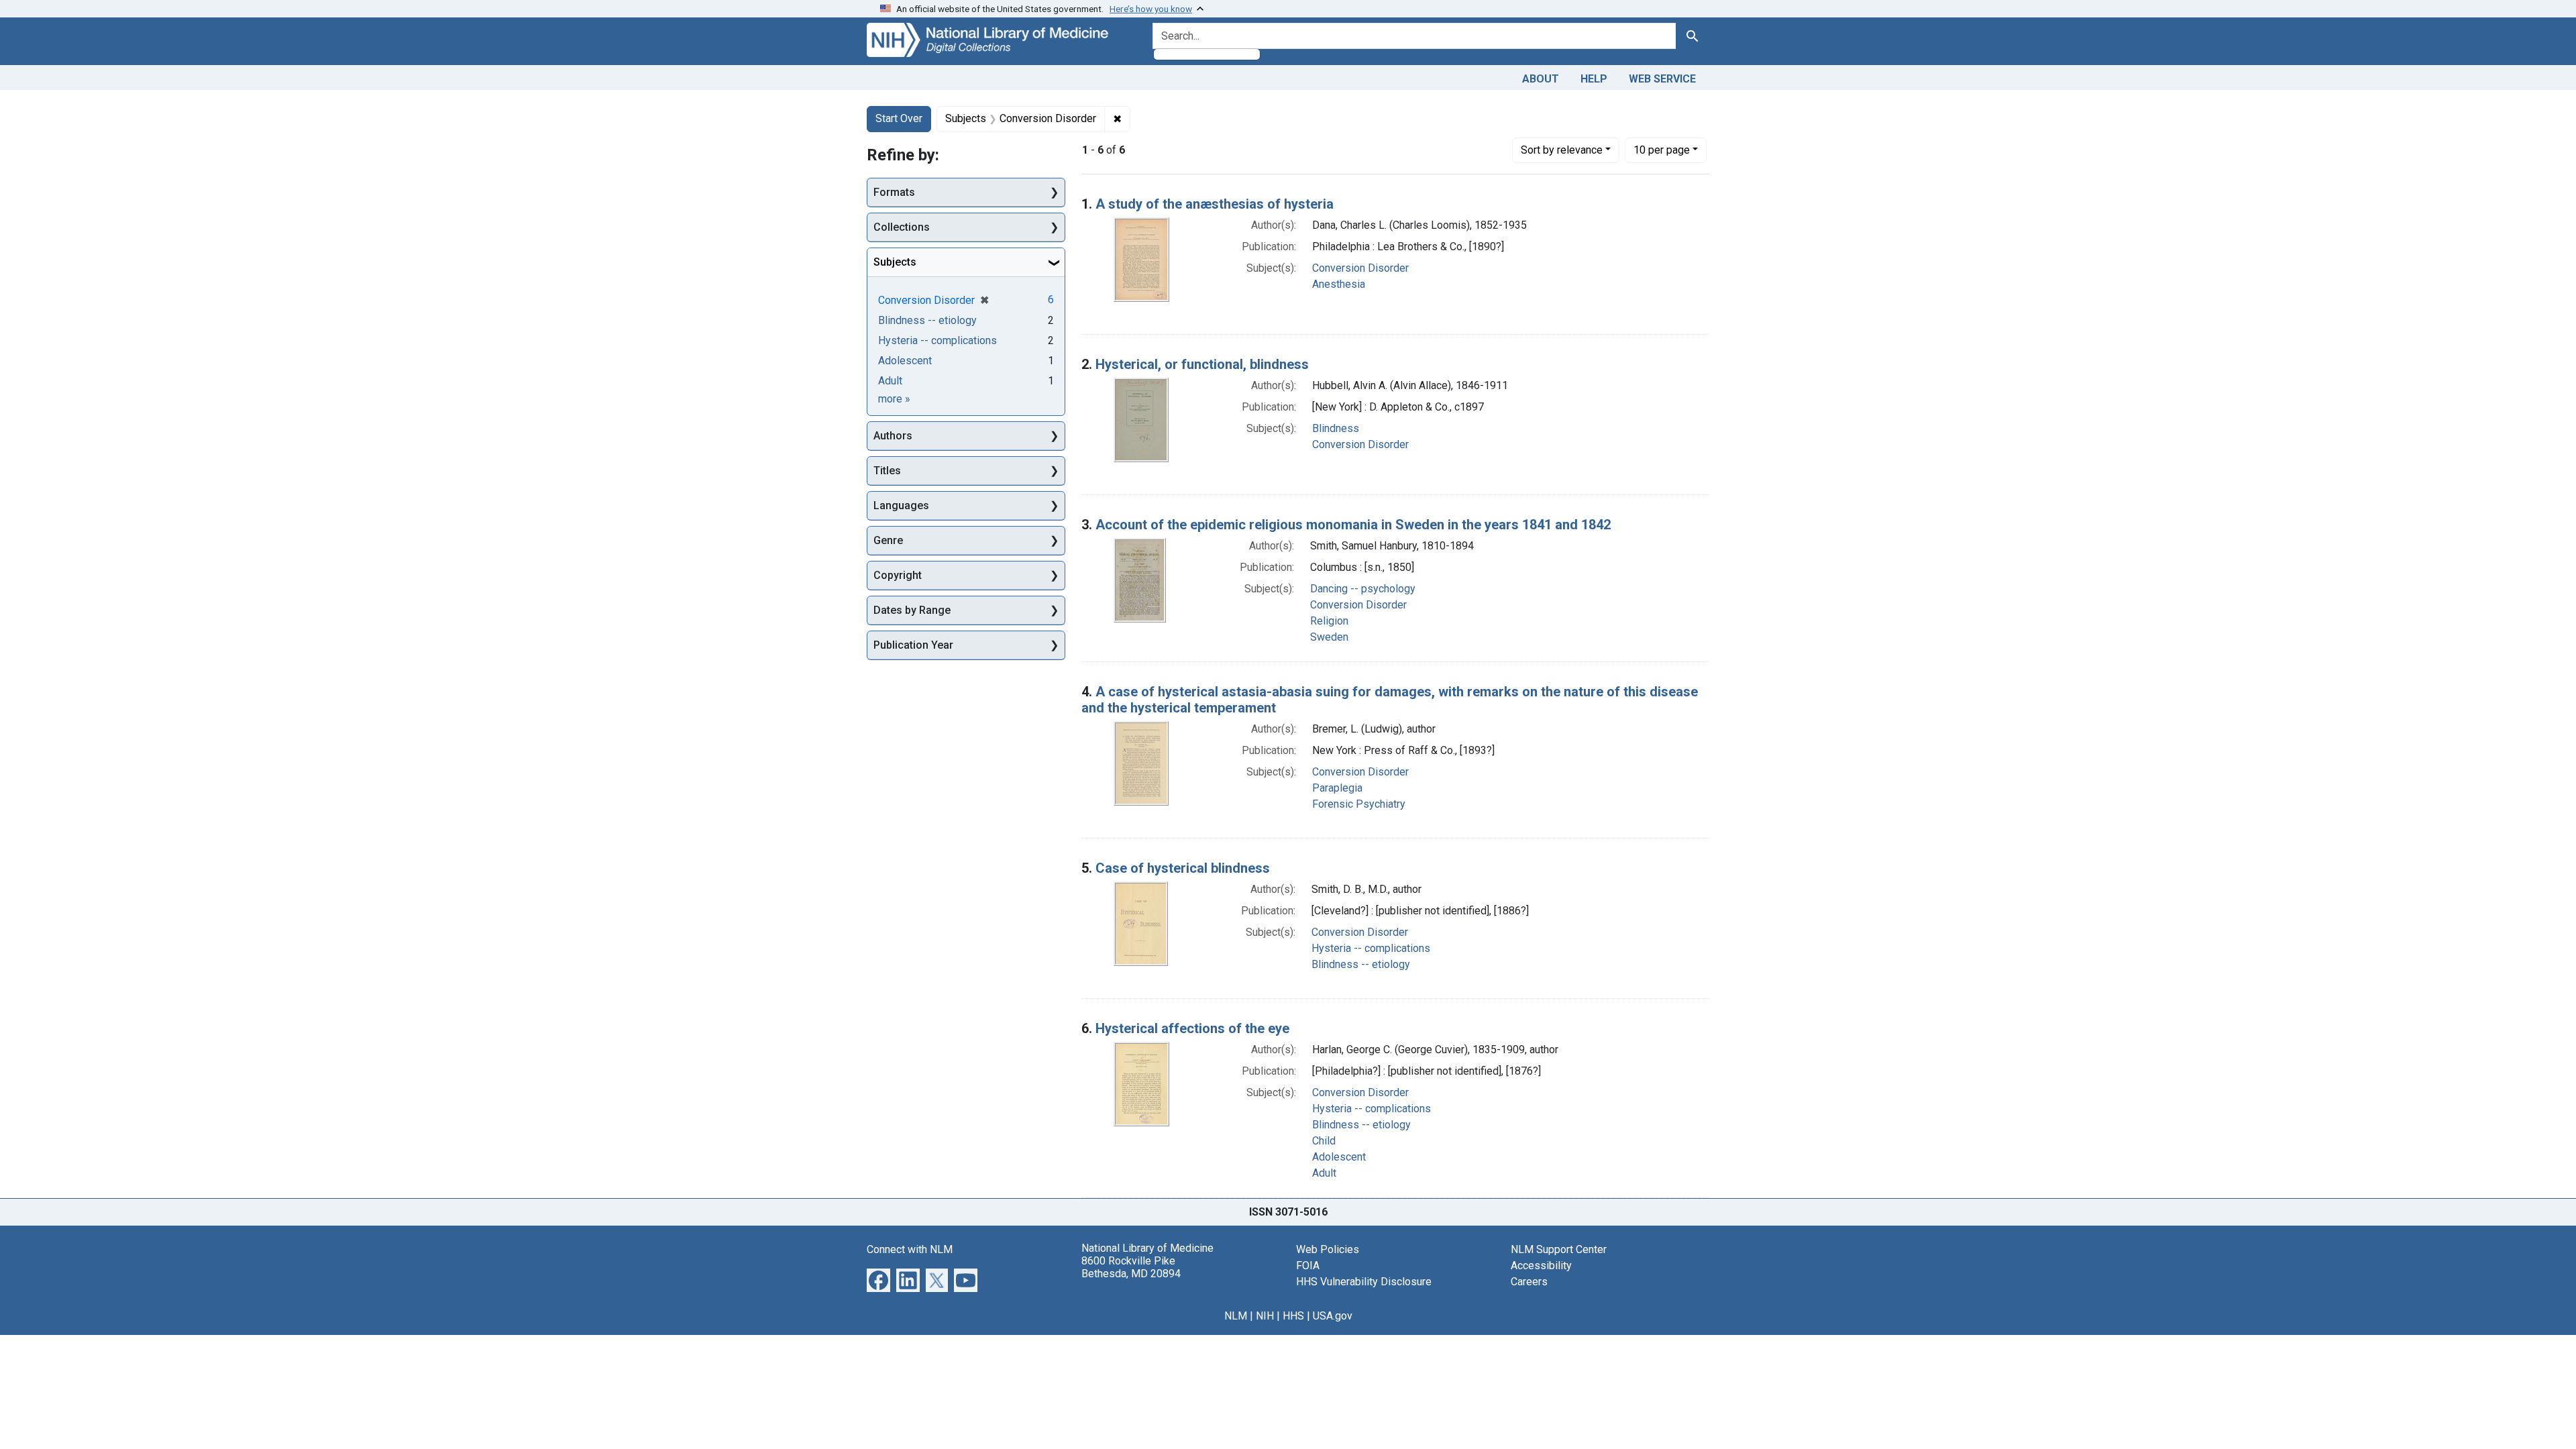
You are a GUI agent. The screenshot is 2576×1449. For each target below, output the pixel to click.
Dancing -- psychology (1363, 589)
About (1541, 79)
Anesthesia (1339, 284)
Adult (1324, 1173)
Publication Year (913, 645)
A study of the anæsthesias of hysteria (1215, 204)
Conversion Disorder (1360, 268)
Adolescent (1339, 1157)
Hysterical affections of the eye (1192, 1028)
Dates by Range (912, 610)
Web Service (1662, 79)
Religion (1329, 621)
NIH (1265, 1316)
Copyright (898, 575)
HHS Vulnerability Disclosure (1364, 1282)
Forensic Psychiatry (1359, 804)
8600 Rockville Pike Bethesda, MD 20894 (1131, 1267)
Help (1594, 79)
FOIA (1308, 1266)
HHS (1293, 1316)
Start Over (899, 118)
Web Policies (1328, 1249)
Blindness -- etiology (1361, 964)
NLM (1236, 1316)
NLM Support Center (1559, 1249)
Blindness (1336, 428)
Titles (887, 471)
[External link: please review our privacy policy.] (878, 1279)
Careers (1529, 1282)
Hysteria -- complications (1371, 948)
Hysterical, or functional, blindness (1202, 364)
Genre (888, 540)
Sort (1562, 150)
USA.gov (1333, 1316)
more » (894, 399)
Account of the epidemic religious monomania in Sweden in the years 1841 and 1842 (1353, 525)
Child (1324, 1141)
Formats (894, 192)
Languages (901, 505)
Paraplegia (1337, 788)
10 (1662, 150)
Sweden (1329, 637)
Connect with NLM (910, 1249)
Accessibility (1541, 1266)
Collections (902, 227)
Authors (893, 436)
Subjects (895, 262)
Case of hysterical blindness (1183, 868)
